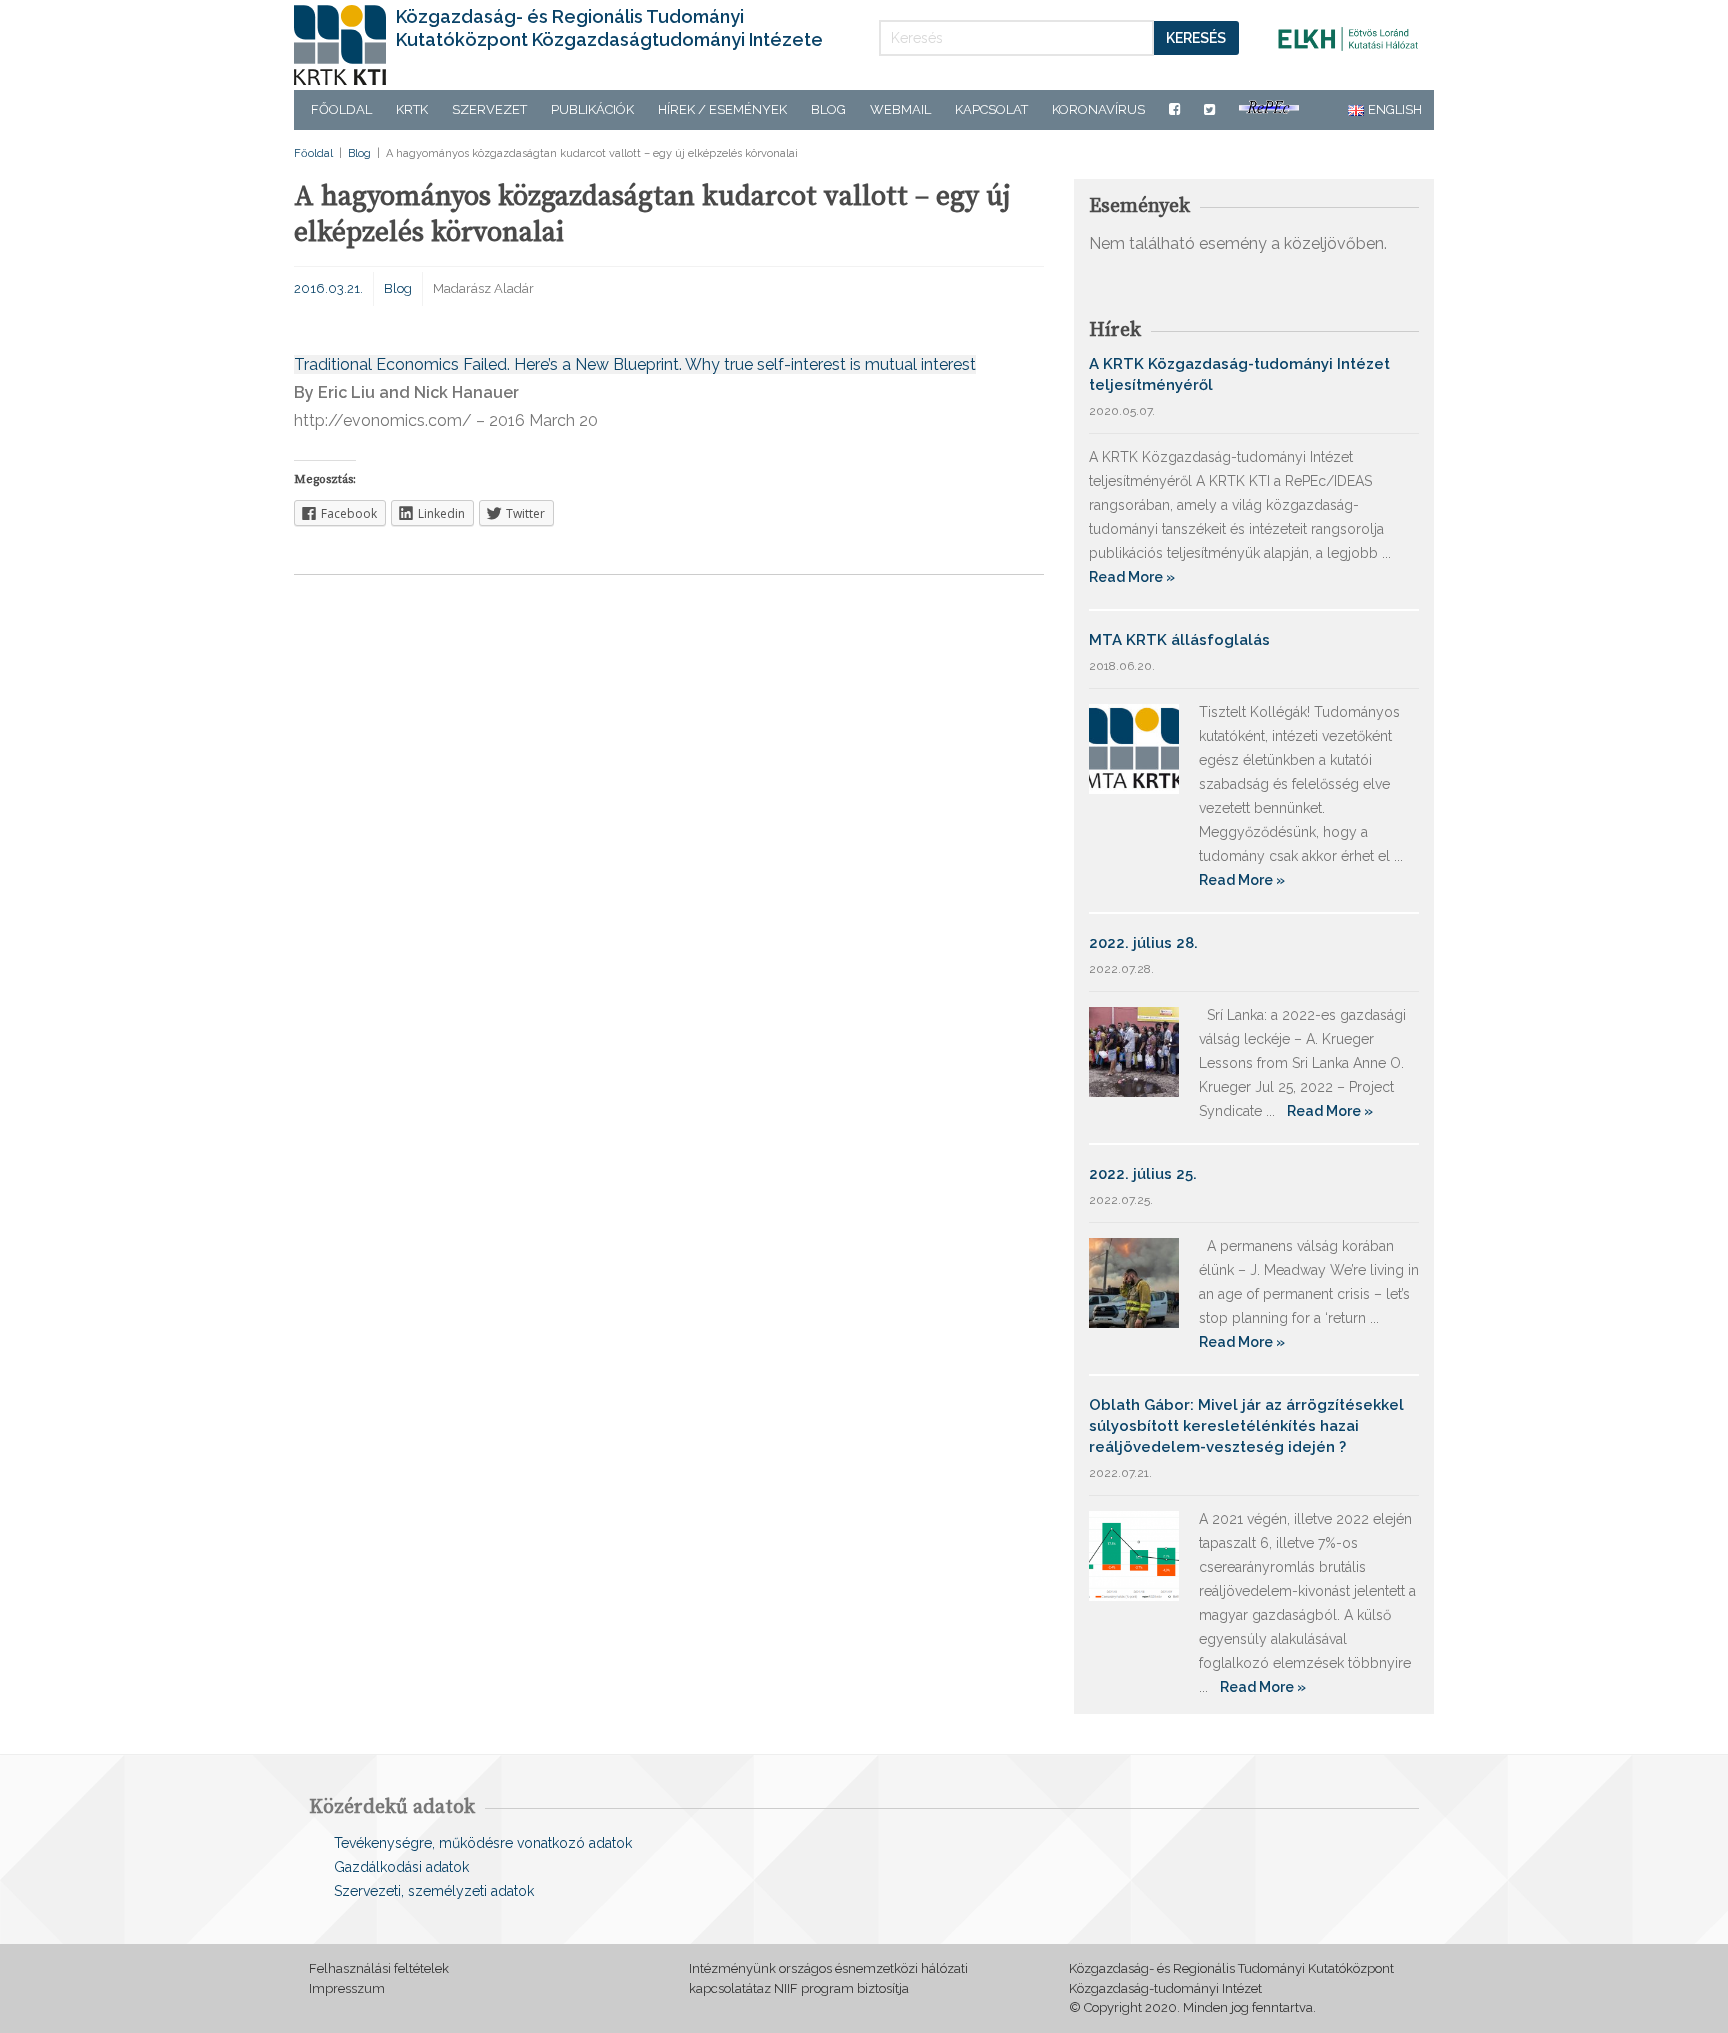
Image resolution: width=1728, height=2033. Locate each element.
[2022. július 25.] (1134, 1281)
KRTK (412, 109)
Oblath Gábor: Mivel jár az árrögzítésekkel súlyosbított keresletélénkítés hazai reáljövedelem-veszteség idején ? (1246, 1426)
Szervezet (489, 109)
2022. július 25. (1143, 1174)
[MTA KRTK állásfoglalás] (1134, 747)
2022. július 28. (1143, 943)
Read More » (1132, 577)
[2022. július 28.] (1134, 1050)
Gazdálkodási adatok (401, 1867)
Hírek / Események (722, 109)
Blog (828, 109)
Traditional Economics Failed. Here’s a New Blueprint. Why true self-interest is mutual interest (635, 364)
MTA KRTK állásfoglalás (1179, 640)
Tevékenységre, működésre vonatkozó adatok (483, 1843)
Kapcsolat (991, 109)
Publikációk (592, 109)
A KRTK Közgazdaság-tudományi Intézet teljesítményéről (1239, 374)
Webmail (900, 109)
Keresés (1196, 38)
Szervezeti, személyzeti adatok (434, 1891)
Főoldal (341, 109)
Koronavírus (1098, 109)
